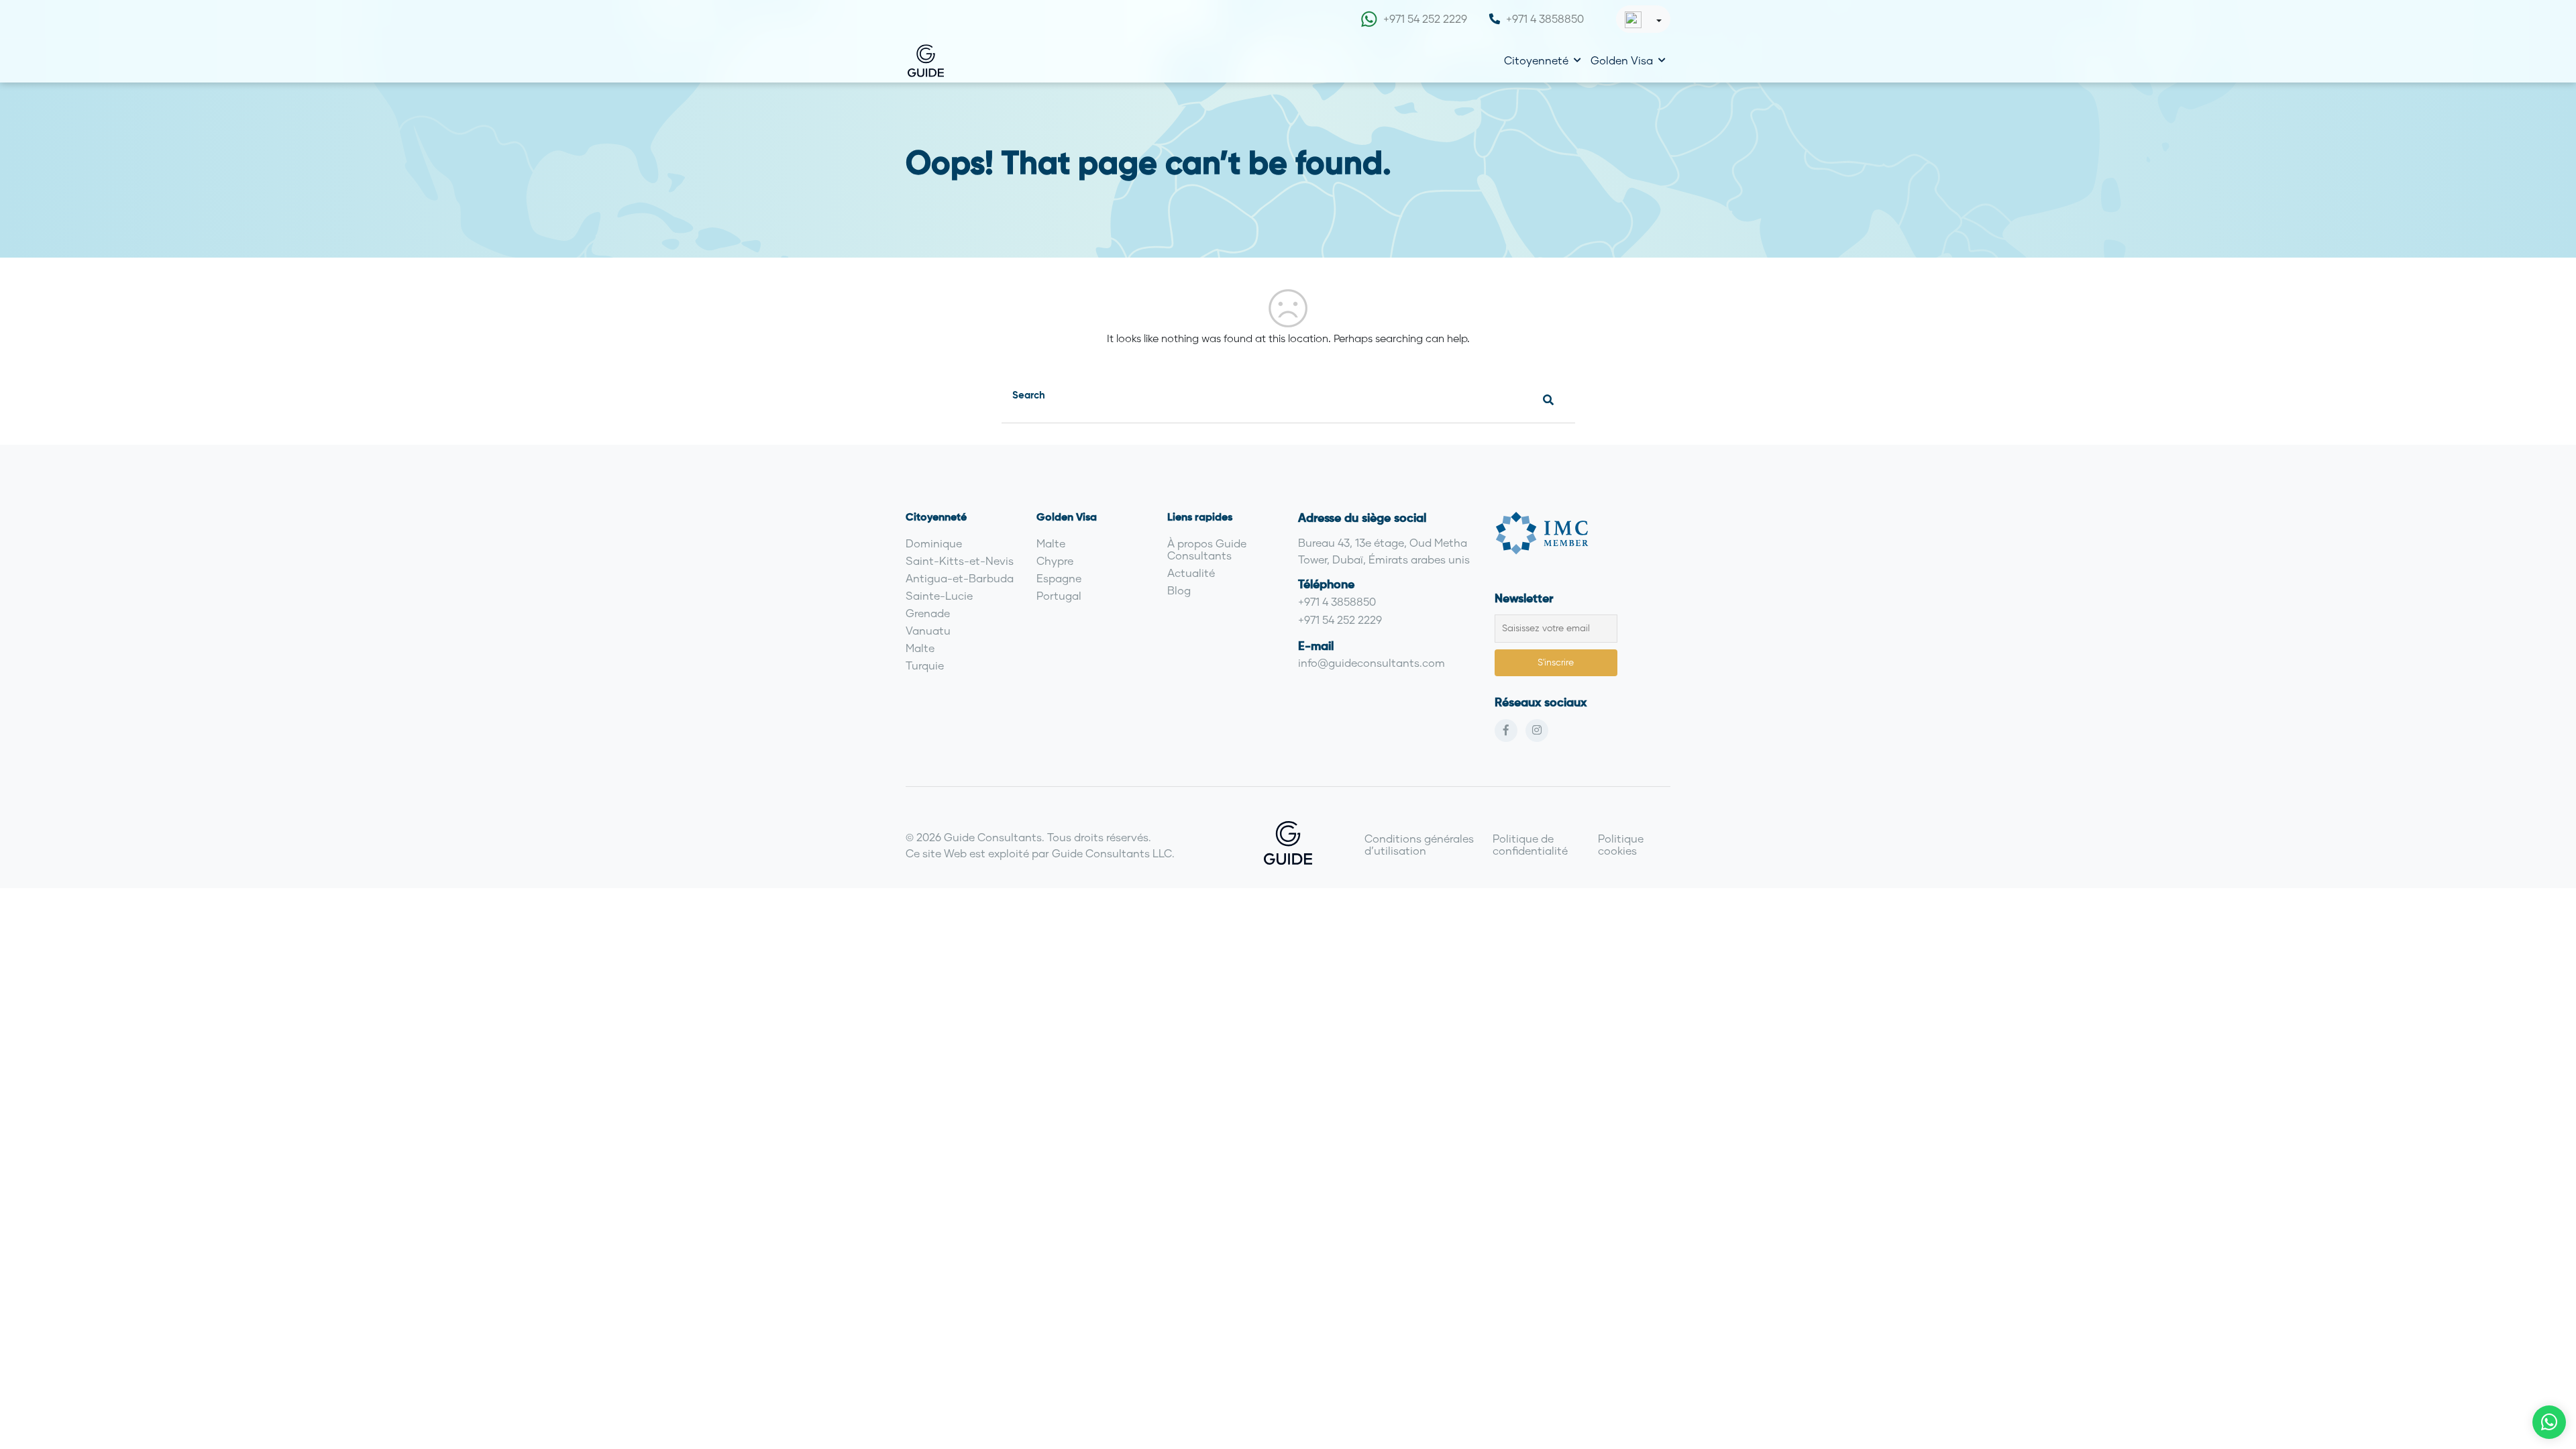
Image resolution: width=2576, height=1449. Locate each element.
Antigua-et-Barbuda (960, 578)
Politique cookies (1621, 844)
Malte (920, 648)
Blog (1179, 590)
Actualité (1191, 573)
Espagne (1059, 578)
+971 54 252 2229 (1425, 18)
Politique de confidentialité (1530, 844)
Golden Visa (1622, 60)
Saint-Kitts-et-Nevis (960, 560)
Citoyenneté (1536, 60)
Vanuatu (928, 630)
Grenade (928, 613)
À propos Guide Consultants (1207, 549)
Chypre (1055, 560)
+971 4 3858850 (1545, 18)
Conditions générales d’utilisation (1419, 844)
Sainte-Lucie (939, 595)
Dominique (934, 543)
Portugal (1059, 595)
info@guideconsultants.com (1372, 662)
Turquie (925, 665)
